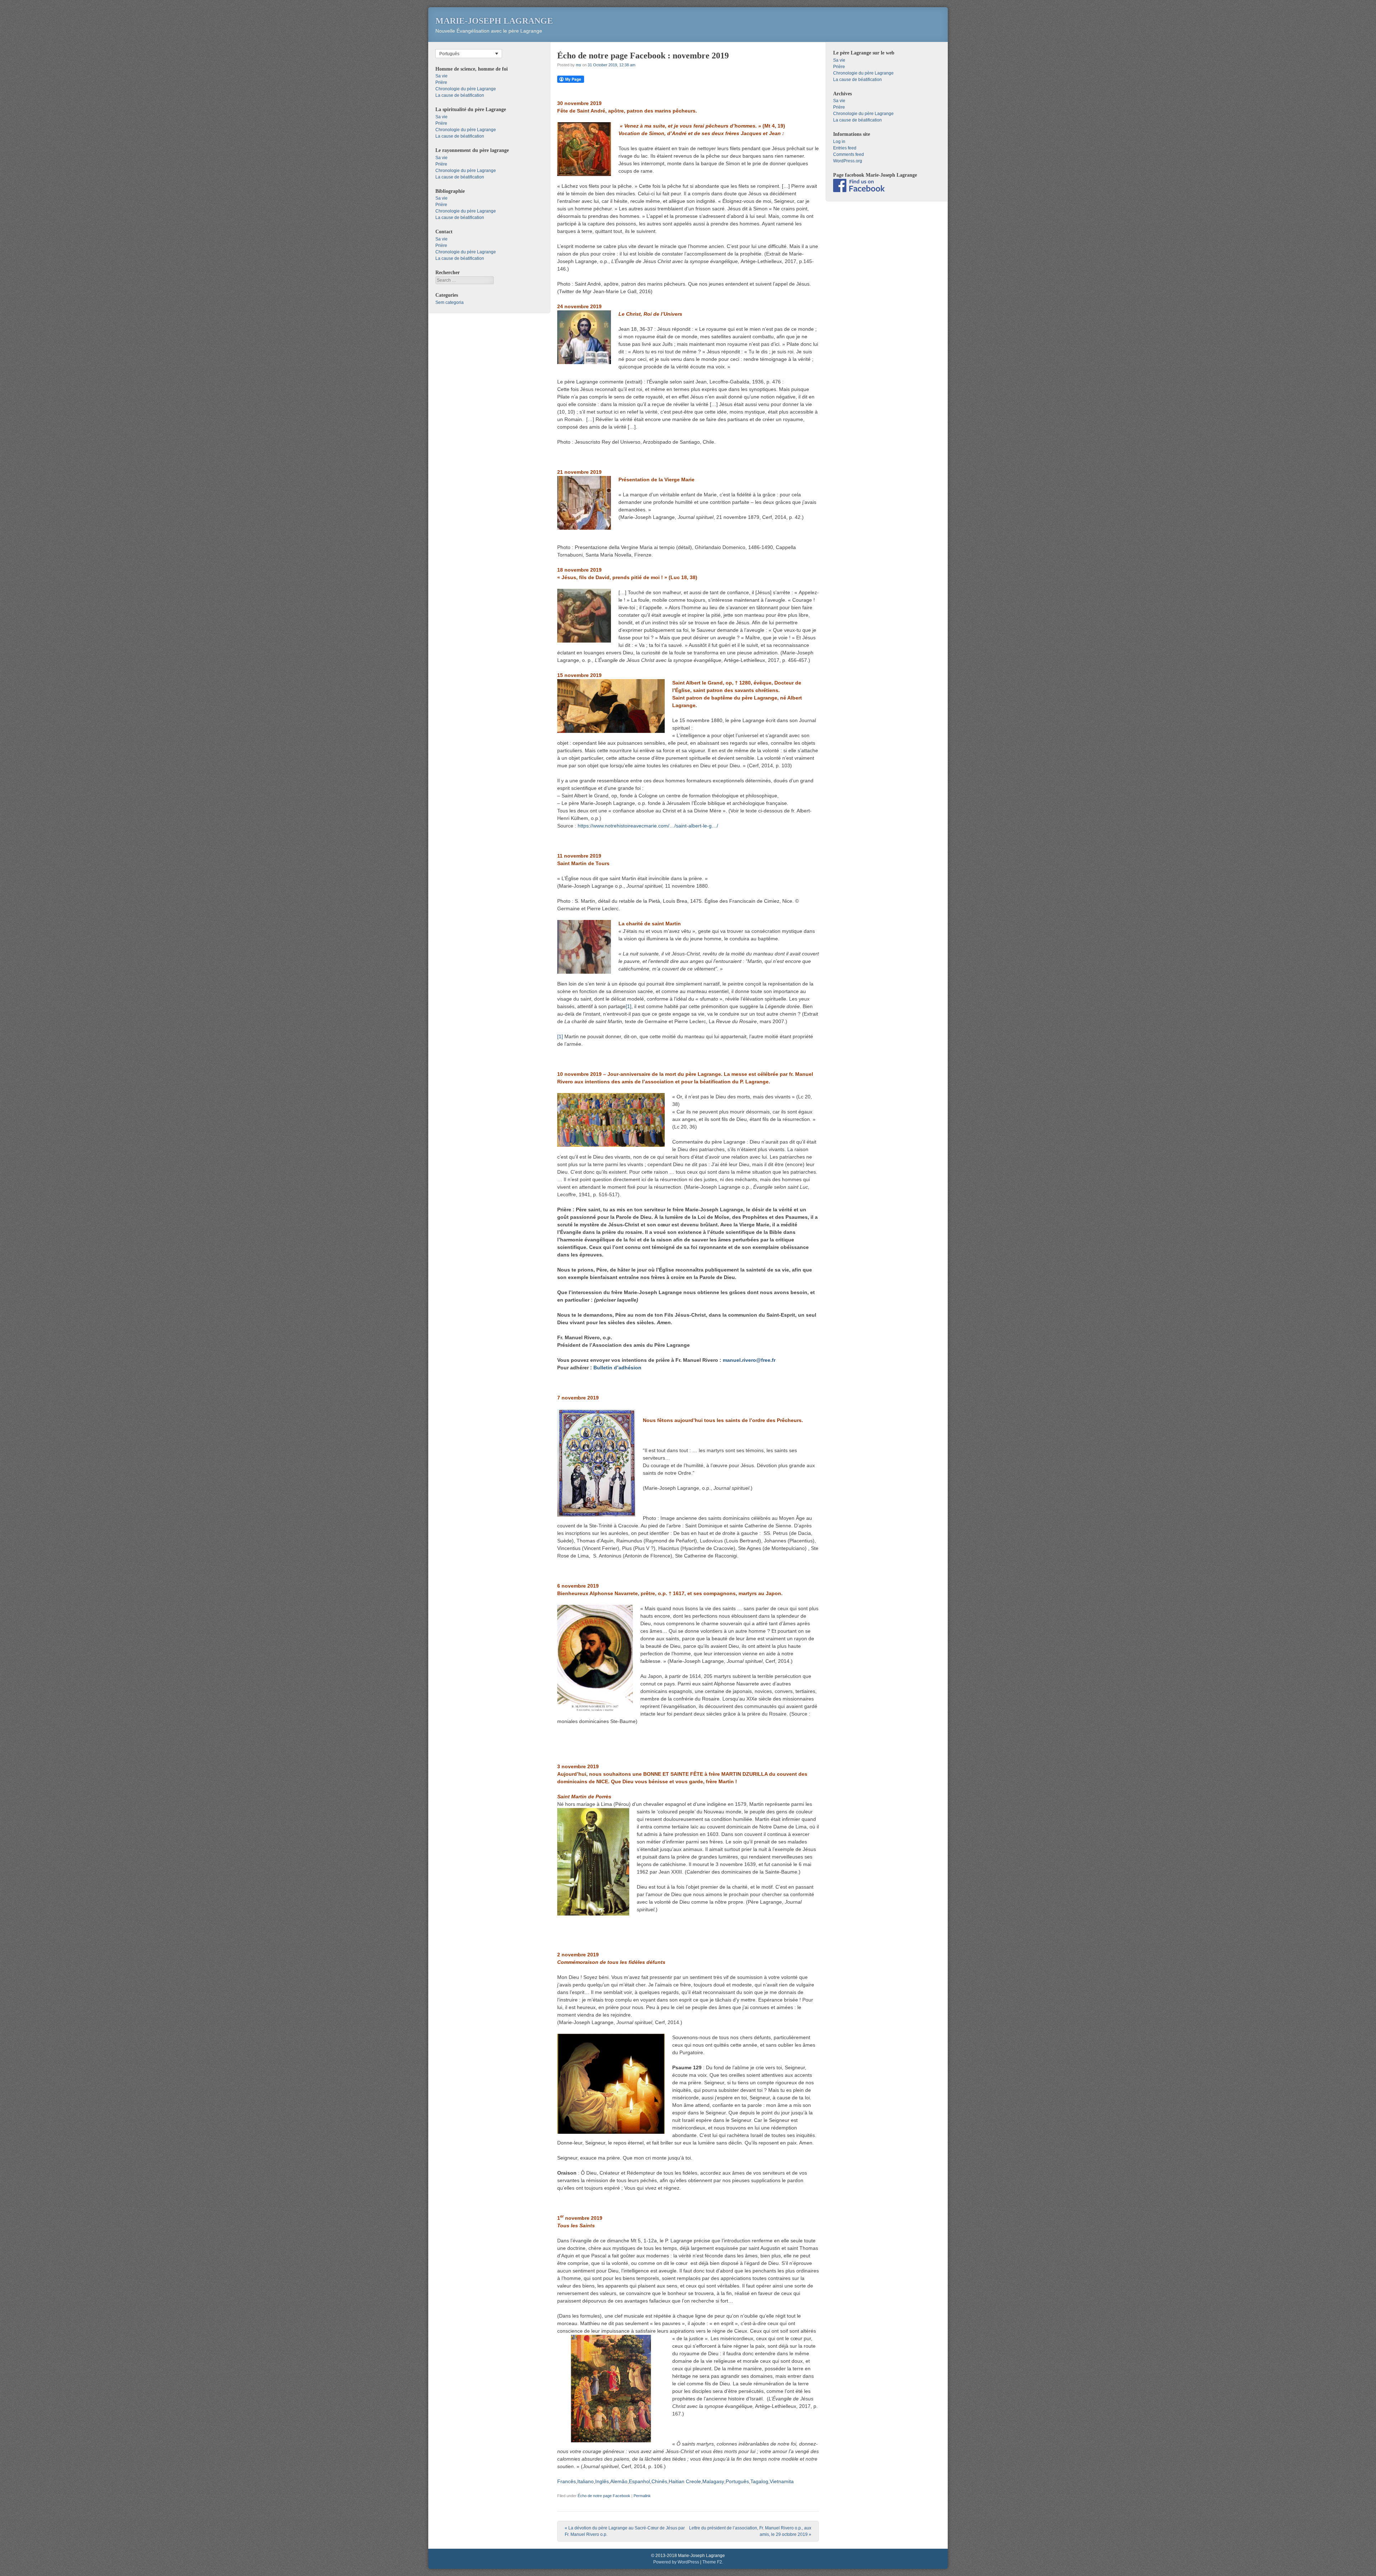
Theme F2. (713, 2562)
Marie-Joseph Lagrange (494, 21)
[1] (629, 1006)
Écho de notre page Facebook (604, 2496)
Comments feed (849, 154)
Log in (839, 142)
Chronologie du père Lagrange (466, 89)
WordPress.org (848, 161)
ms (579, 65)
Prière (441, 82)
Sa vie (441, 76)
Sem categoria (450, 302)
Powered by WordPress (676, 2562)
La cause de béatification (460, 95)
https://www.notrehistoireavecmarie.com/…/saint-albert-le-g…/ (648, 826)
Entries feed (845, 148)
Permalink (642, 2496)
